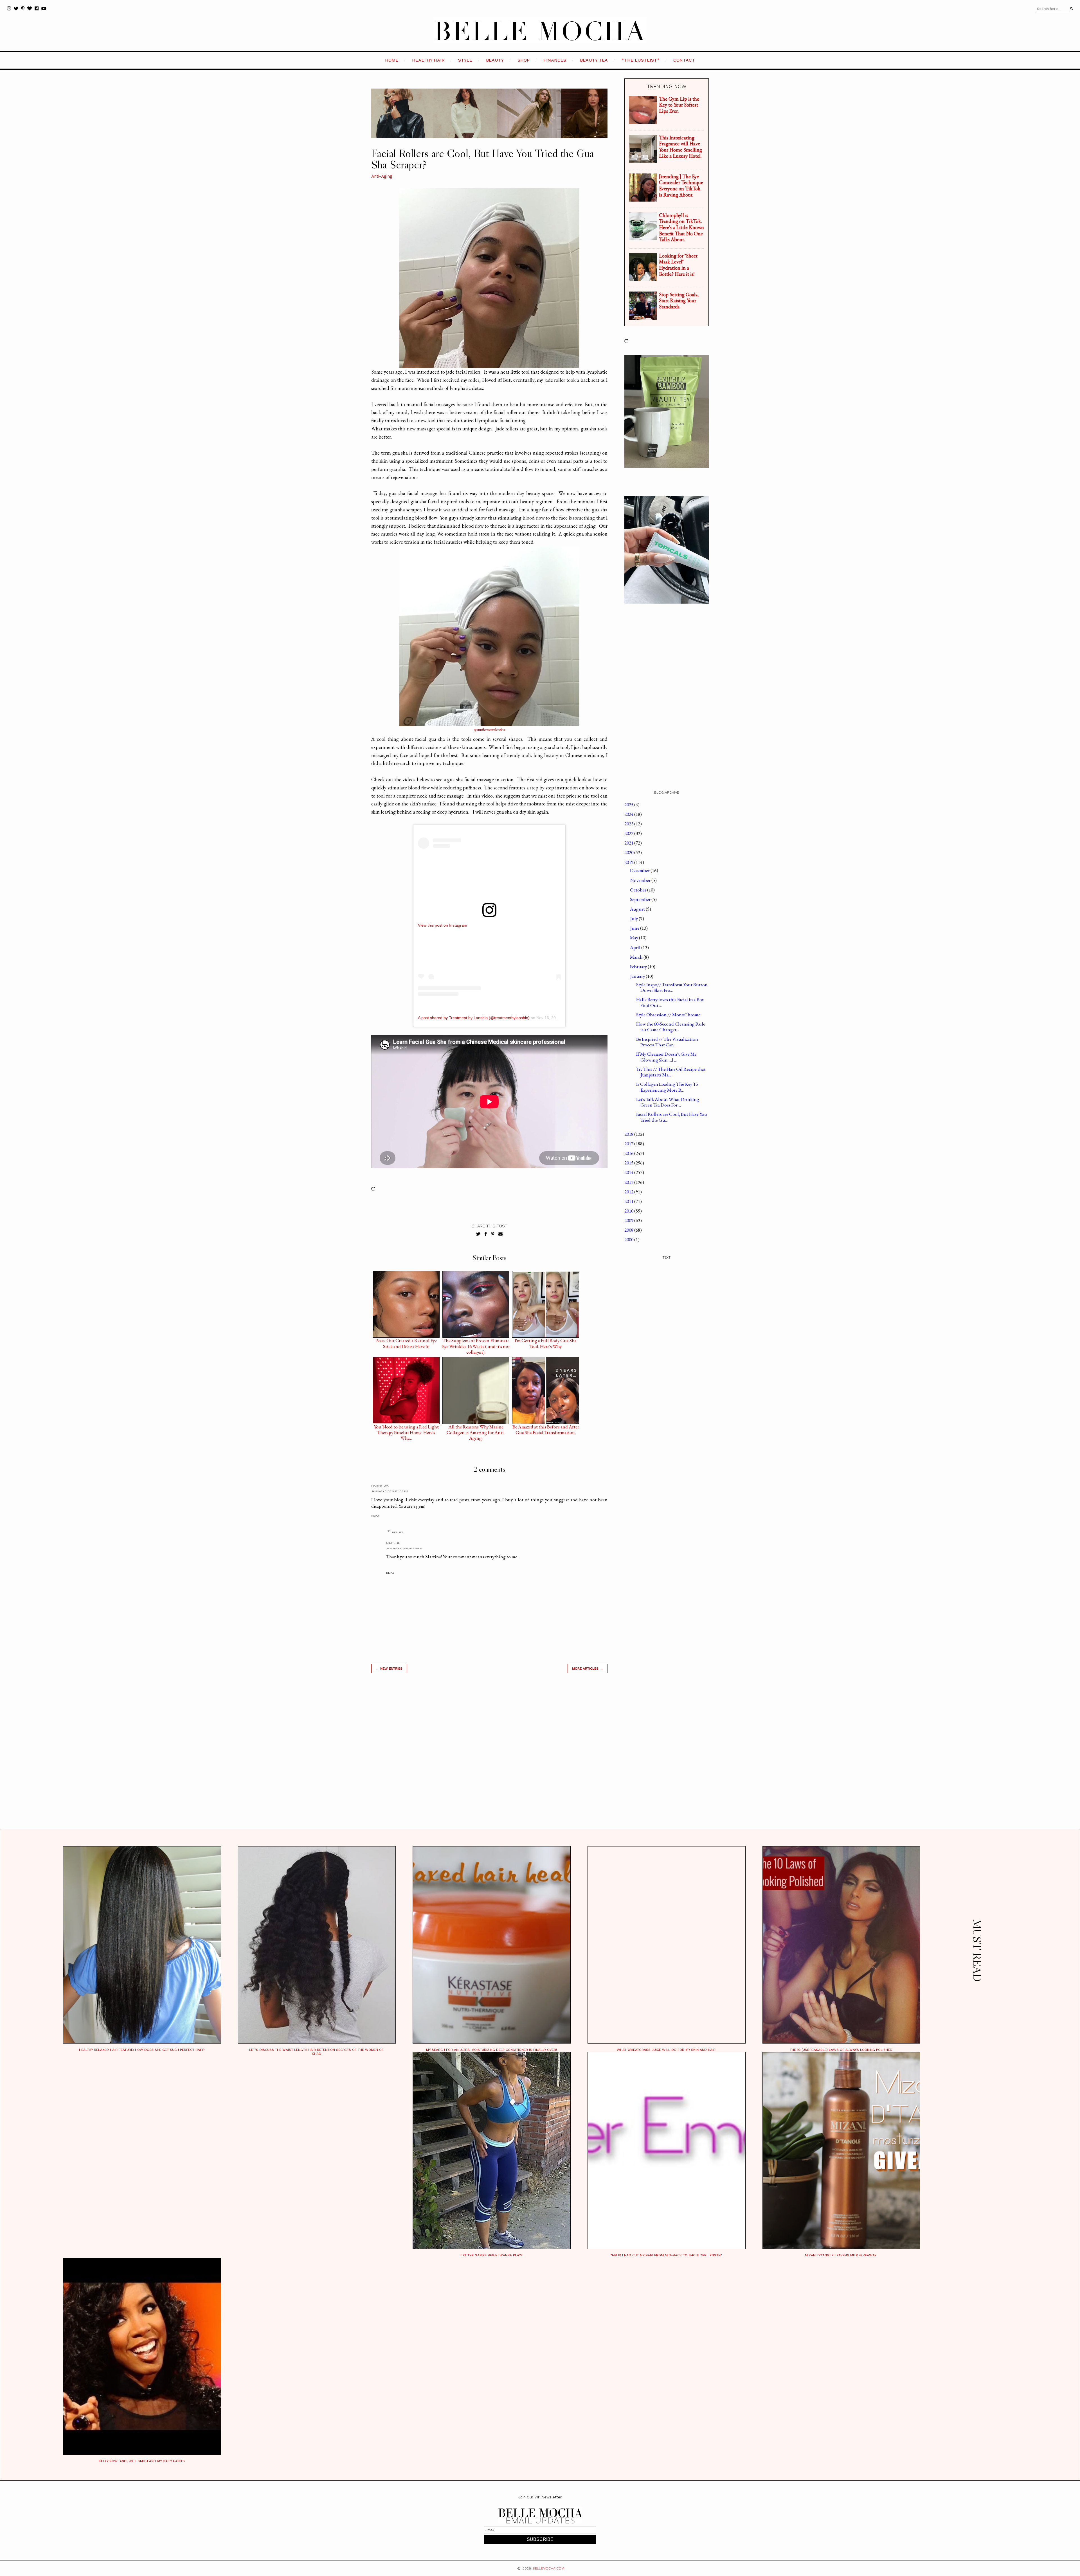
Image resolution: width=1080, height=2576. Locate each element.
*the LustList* (641, 60)
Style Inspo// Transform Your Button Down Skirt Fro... (672, 987)
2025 (629, 805)
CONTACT (684, 60)
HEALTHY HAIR (428, 60)
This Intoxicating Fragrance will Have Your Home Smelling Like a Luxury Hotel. (680, 147)
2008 (629, 1230)
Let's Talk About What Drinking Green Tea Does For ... (668, 1102)
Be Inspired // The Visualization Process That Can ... (667, 1042)
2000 (629, 1240)
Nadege (393, 1543)
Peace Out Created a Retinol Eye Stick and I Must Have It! (406, 1342)
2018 (629, 1134)
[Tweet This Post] (478, 1234)
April (636, 947)
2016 (629, 1153)
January (638, 976)
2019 (629, 862)
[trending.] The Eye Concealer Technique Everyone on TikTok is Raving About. (681, 186)
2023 (629, 824)
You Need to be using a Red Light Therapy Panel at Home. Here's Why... (406, 1428)
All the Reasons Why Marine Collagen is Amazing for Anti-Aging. (476, 1428)
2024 (629, 814)
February (639, 967)
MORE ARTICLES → (588, 1669)
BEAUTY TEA (594, 60)
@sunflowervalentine (490, 729)
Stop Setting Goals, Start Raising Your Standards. (679, 301)
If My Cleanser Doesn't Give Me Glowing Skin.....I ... (666, 1057)
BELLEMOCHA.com (548, 2568)
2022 (629, 833)
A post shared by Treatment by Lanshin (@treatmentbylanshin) (474, 1018)
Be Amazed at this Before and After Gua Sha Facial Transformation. (546, 1428)
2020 (629, 852)
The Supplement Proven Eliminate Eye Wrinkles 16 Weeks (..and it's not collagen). (476, 1342)
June (635, 928)
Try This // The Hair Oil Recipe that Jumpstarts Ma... (671, 1072)
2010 (629, 1211)
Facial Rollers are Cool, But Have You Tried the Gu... (672, 1117)
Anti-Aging (382, 176)
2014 (629, 1172)
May (634, 938)
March (637, 957)
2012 (629, 1192)
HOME (392, 60)
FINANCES (555, 60)
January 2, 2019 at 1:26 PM (390, 1491)
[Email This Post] (500, 1234)
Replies (398, 1532)
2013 (629, 1182)
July (634, 918)
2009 (629, 1220)
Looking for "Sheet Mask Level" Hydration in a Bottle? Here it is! (678, 265)
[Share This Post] (486, 1234)
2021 (629, 843)
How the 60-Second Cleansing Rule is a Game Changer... (671, 1027)
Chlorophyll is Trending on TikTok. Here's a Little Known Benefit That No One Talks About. (681, 227)
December (640, 870)
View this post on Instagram (443, 925)
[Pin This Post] (493, 1234)
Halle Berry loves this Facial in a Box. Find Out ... (670, 1002)
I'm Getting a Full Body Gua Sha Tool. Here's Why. (546, 1342)
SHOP (524, 60)
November (641, 880)
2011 (629, 1201)
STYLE (465, 60)
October (639, 890)
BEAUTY (495, 60)
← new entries (389, 1669)
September (641, 899)
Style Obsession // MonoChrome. (669, 1015)
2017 (629, 1144)
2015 (629, 1163)
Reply (375, 1516)
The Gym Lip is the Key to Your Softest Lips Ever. (679, 105)
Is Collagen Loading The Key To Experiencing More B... (667, 1087)
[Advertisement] (489, 1758)
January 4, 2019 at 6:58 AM (404, 1548)
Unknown (380, 1486)
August (638, 909)
